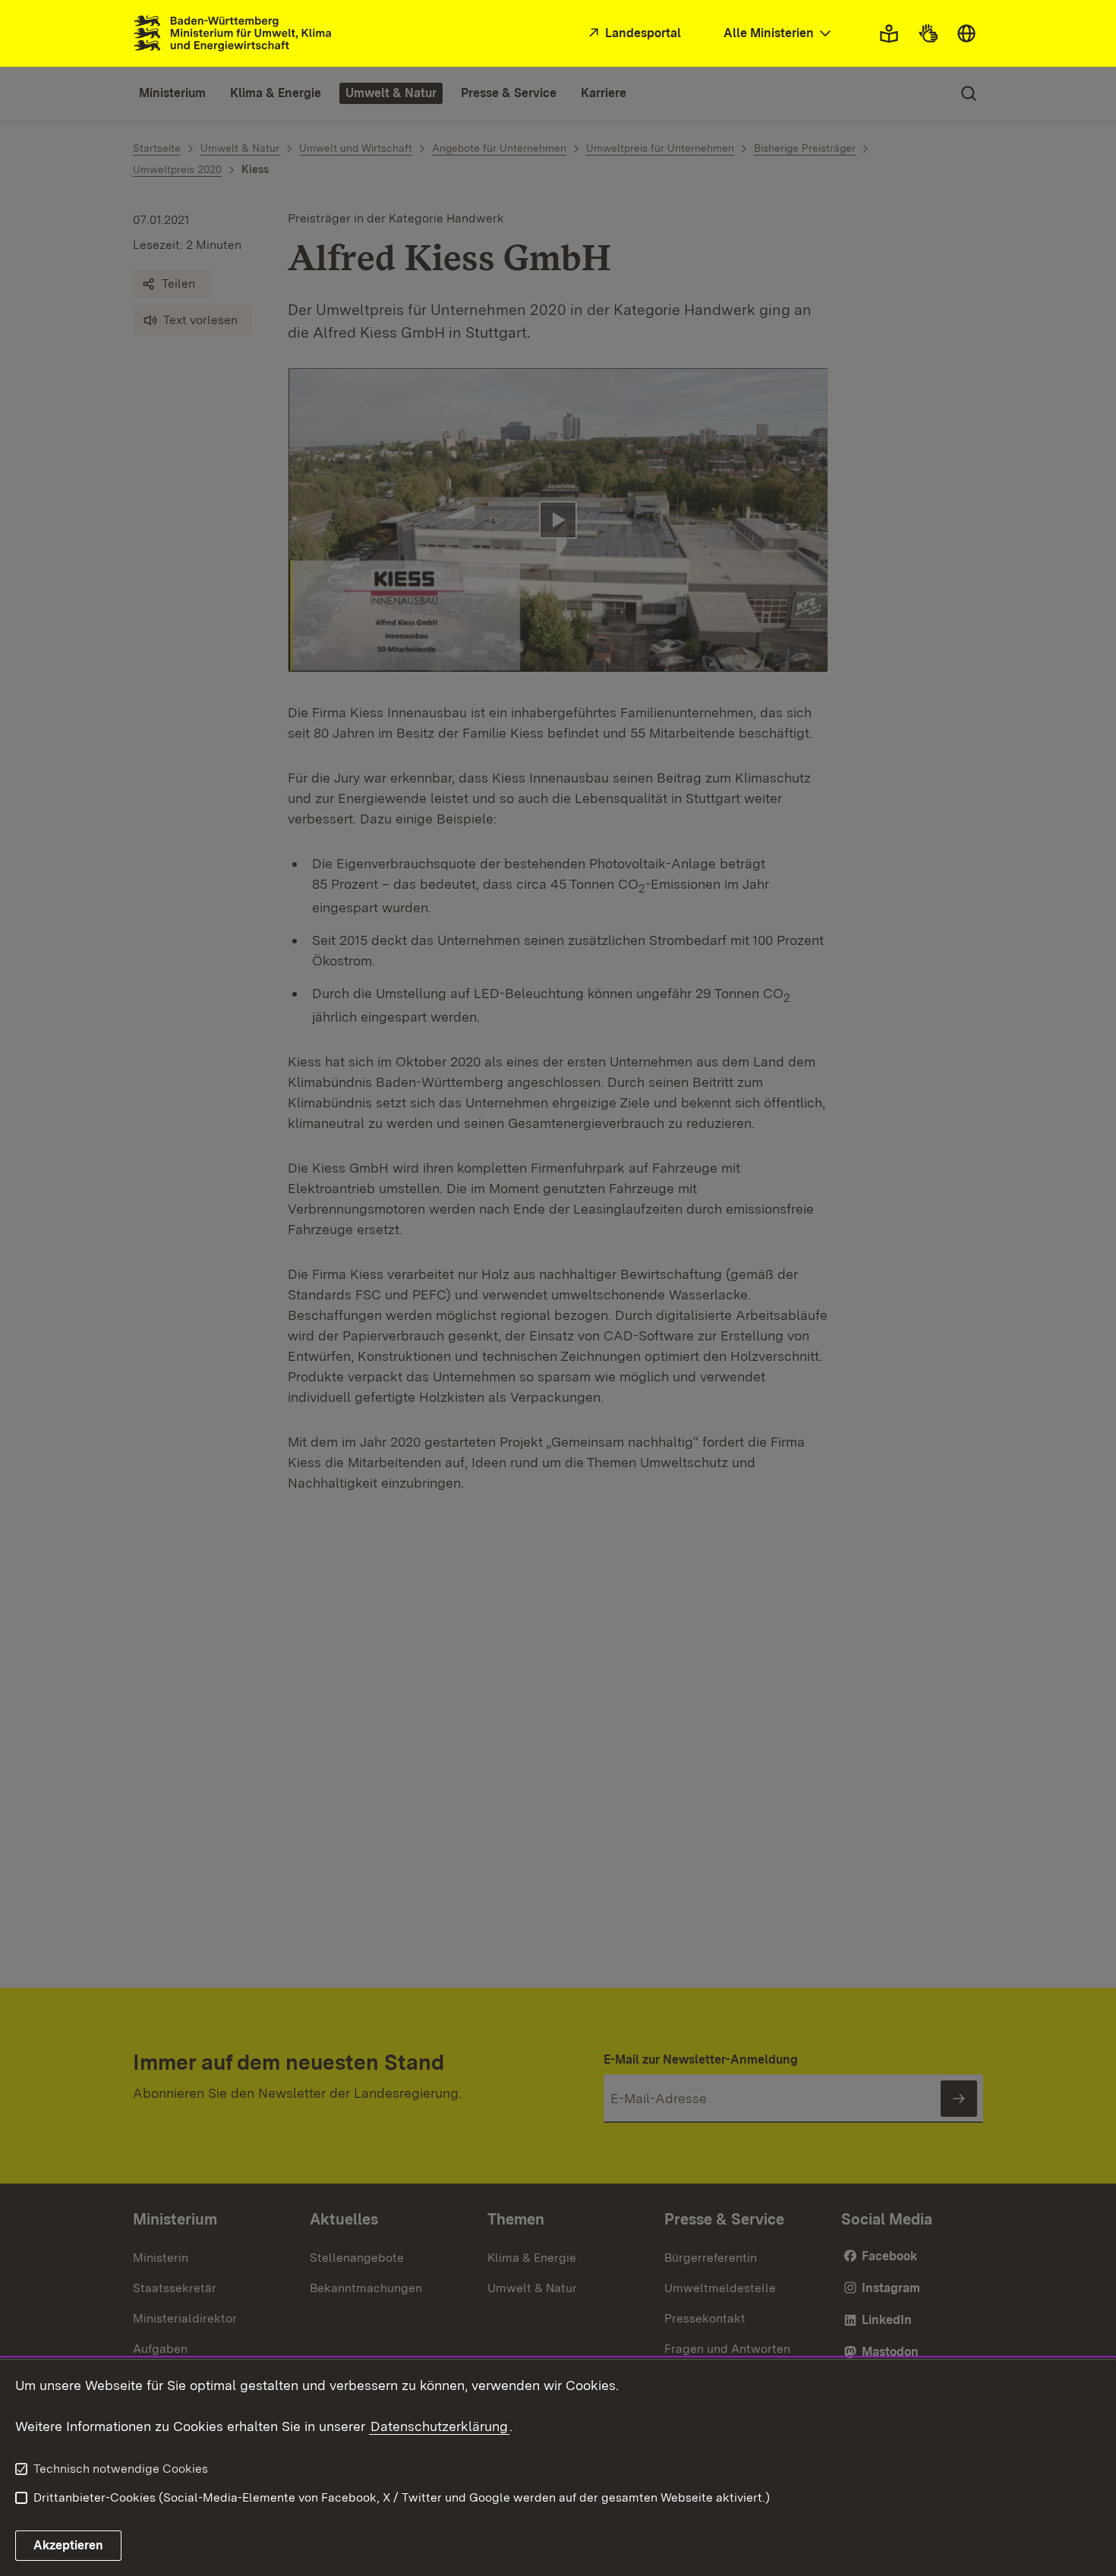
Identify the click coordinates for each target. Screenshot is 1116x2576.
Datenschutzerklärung (439, 2426)
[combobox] (779, 34)
